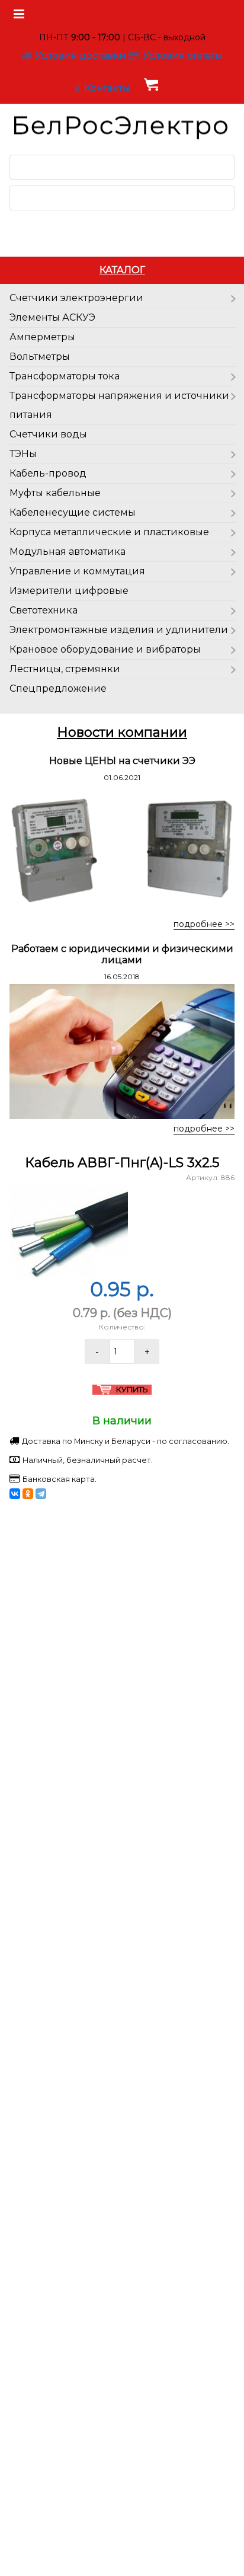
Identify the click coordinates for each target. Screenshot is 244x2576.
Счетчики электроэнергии (76, 298)
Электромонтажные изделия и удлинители (119, 630)
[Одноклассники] (28, 1494)
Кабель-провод (48, 473)
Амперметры (42, 337)
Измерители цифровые (69, 591)
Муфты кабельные (55, 493)
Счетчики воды (48, 434)
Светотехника (44, 610)
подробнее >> (204, 924)
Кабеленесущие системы (73, 512)
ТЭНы (23, 454)
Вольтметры (40, 357)
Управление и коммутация (77, 571)
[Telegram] (41, 1494)
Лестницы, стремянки (65, 669)
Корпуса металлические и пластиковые (109, 532)
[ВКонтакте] (15, 1494)
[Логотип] (122, 125)
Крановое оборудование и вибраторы (105, 649)
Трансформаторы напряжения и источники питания (119, 405)
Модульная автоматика (68, 552)
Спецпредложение (58, 688)
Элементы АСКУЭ (52, 317)
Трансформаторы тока (65, 376)
